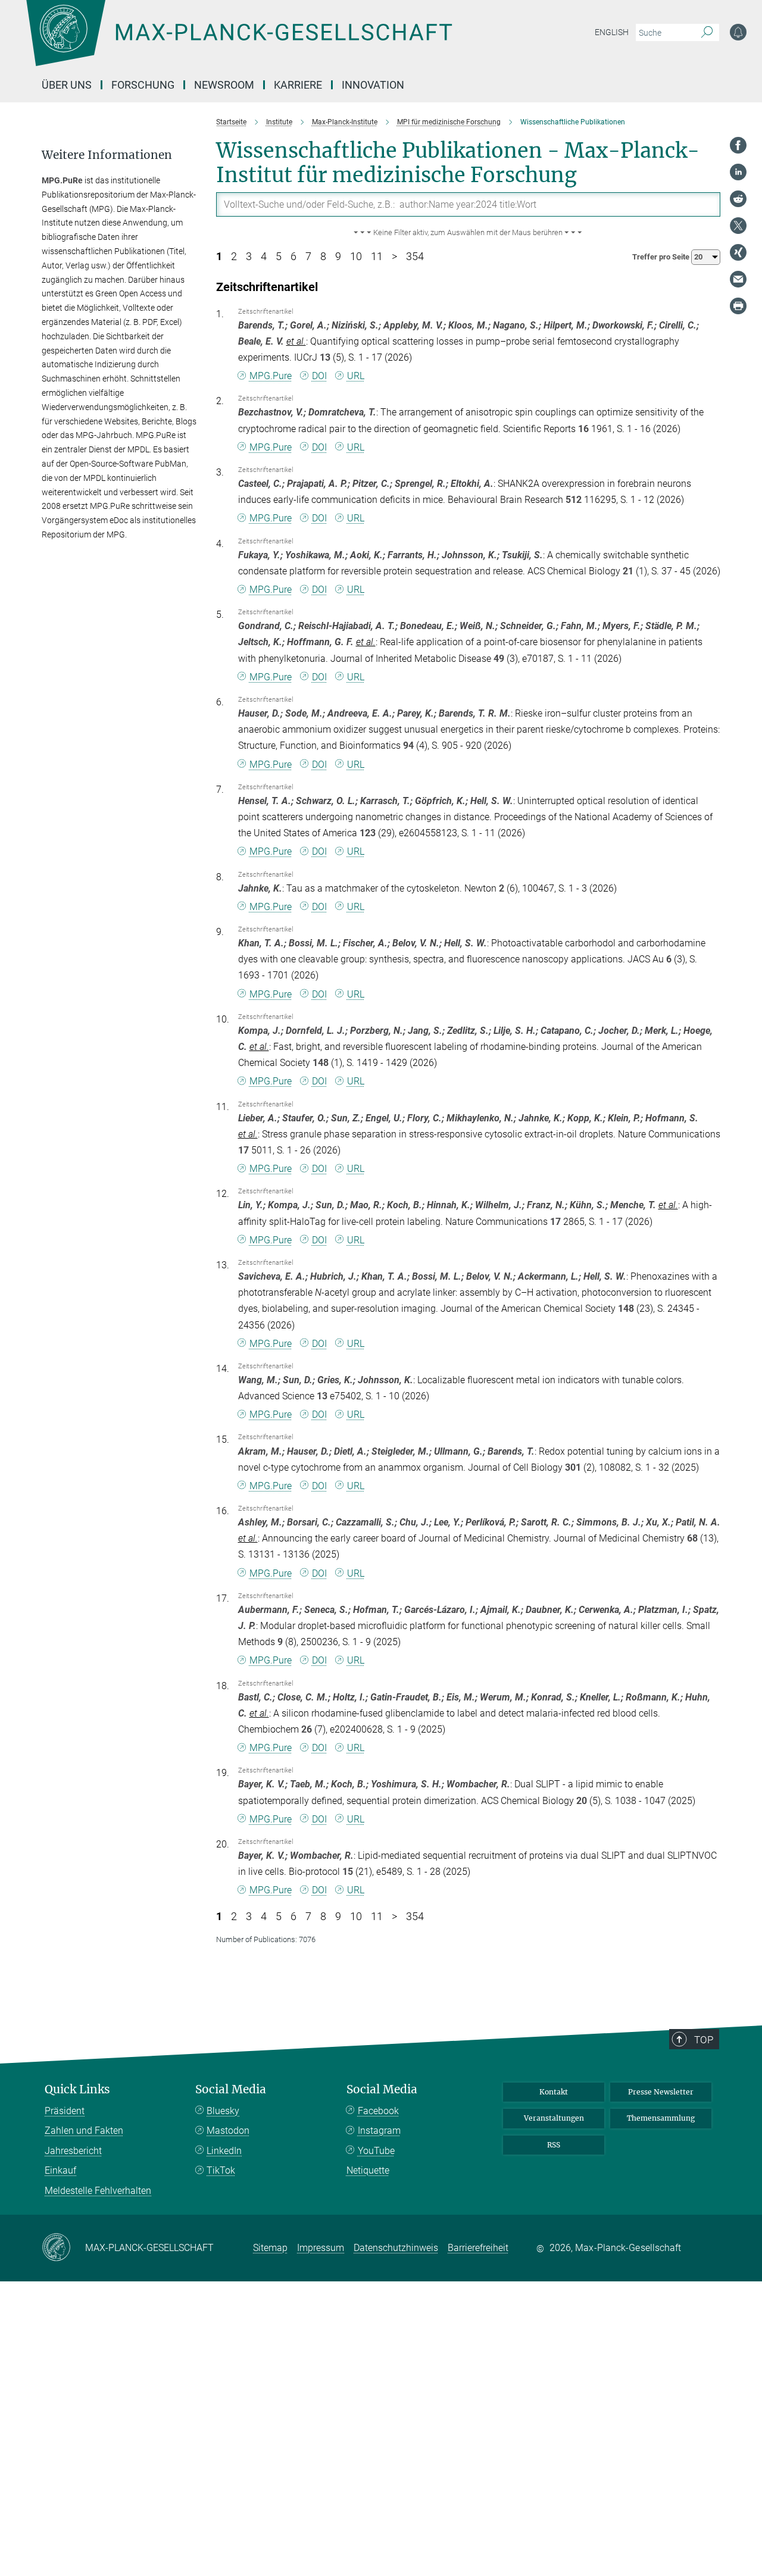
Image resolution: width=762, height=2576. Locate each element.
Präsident (65, 2111)
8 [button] (323, 257)
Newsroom (224, 85)
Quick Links (77, 2089)
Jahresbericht (73, 2151)
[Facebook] (738, 145)
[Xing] (738, 252)
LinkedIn (224, 2151)
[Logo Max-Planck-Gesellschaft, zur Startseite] (239, 42)
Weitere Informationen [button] (107, 155)
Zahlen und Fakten (84, 2130)
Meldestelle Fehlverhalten (98, 2191)
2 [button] (234, 257)
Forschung (143, 85)
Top (704, 2040)
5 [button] (279, 257)
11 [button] (377, 257)
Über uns (67, 85)
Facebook (378, 2111)
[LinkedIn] (738, 172)
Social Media (231, 2089)
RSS (554, 2145)
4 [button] (264, 257)
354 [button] (415, 257)
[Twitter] (738, 226)
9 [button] (338, 257)
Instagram (379, 2130)
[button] (469, 233)
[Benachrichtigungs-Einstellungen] (738, 32)
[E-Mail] (738, 279)
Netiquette (368, 2170)
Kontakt (554, 2092)
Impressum (321, 2248)
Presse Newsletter (661, 2092)
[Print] (738, 306)
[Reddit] (738, 199)
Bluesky (223, 2111)
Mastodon (228, 2130)
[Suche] (707, 33)
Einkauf (60, 2170)
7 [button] (308, 257)
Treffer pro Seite (662, 257)
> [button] (394, 257)
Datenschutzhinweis (396, 2248)
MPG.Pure (271, 376)
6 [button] (293, 257)
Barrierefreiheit (478, 2248)
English (612, 32)
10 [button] (356, 257)
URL (356, 376)
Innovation (373, 85)
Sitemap (270, 2248)
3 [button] (249, 257)
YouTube (376, 2151)
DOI (319, 376)
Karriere (298, 85)
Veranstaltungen (554, 2118)
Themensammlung (661, 2118)
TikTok (221, 2170)
